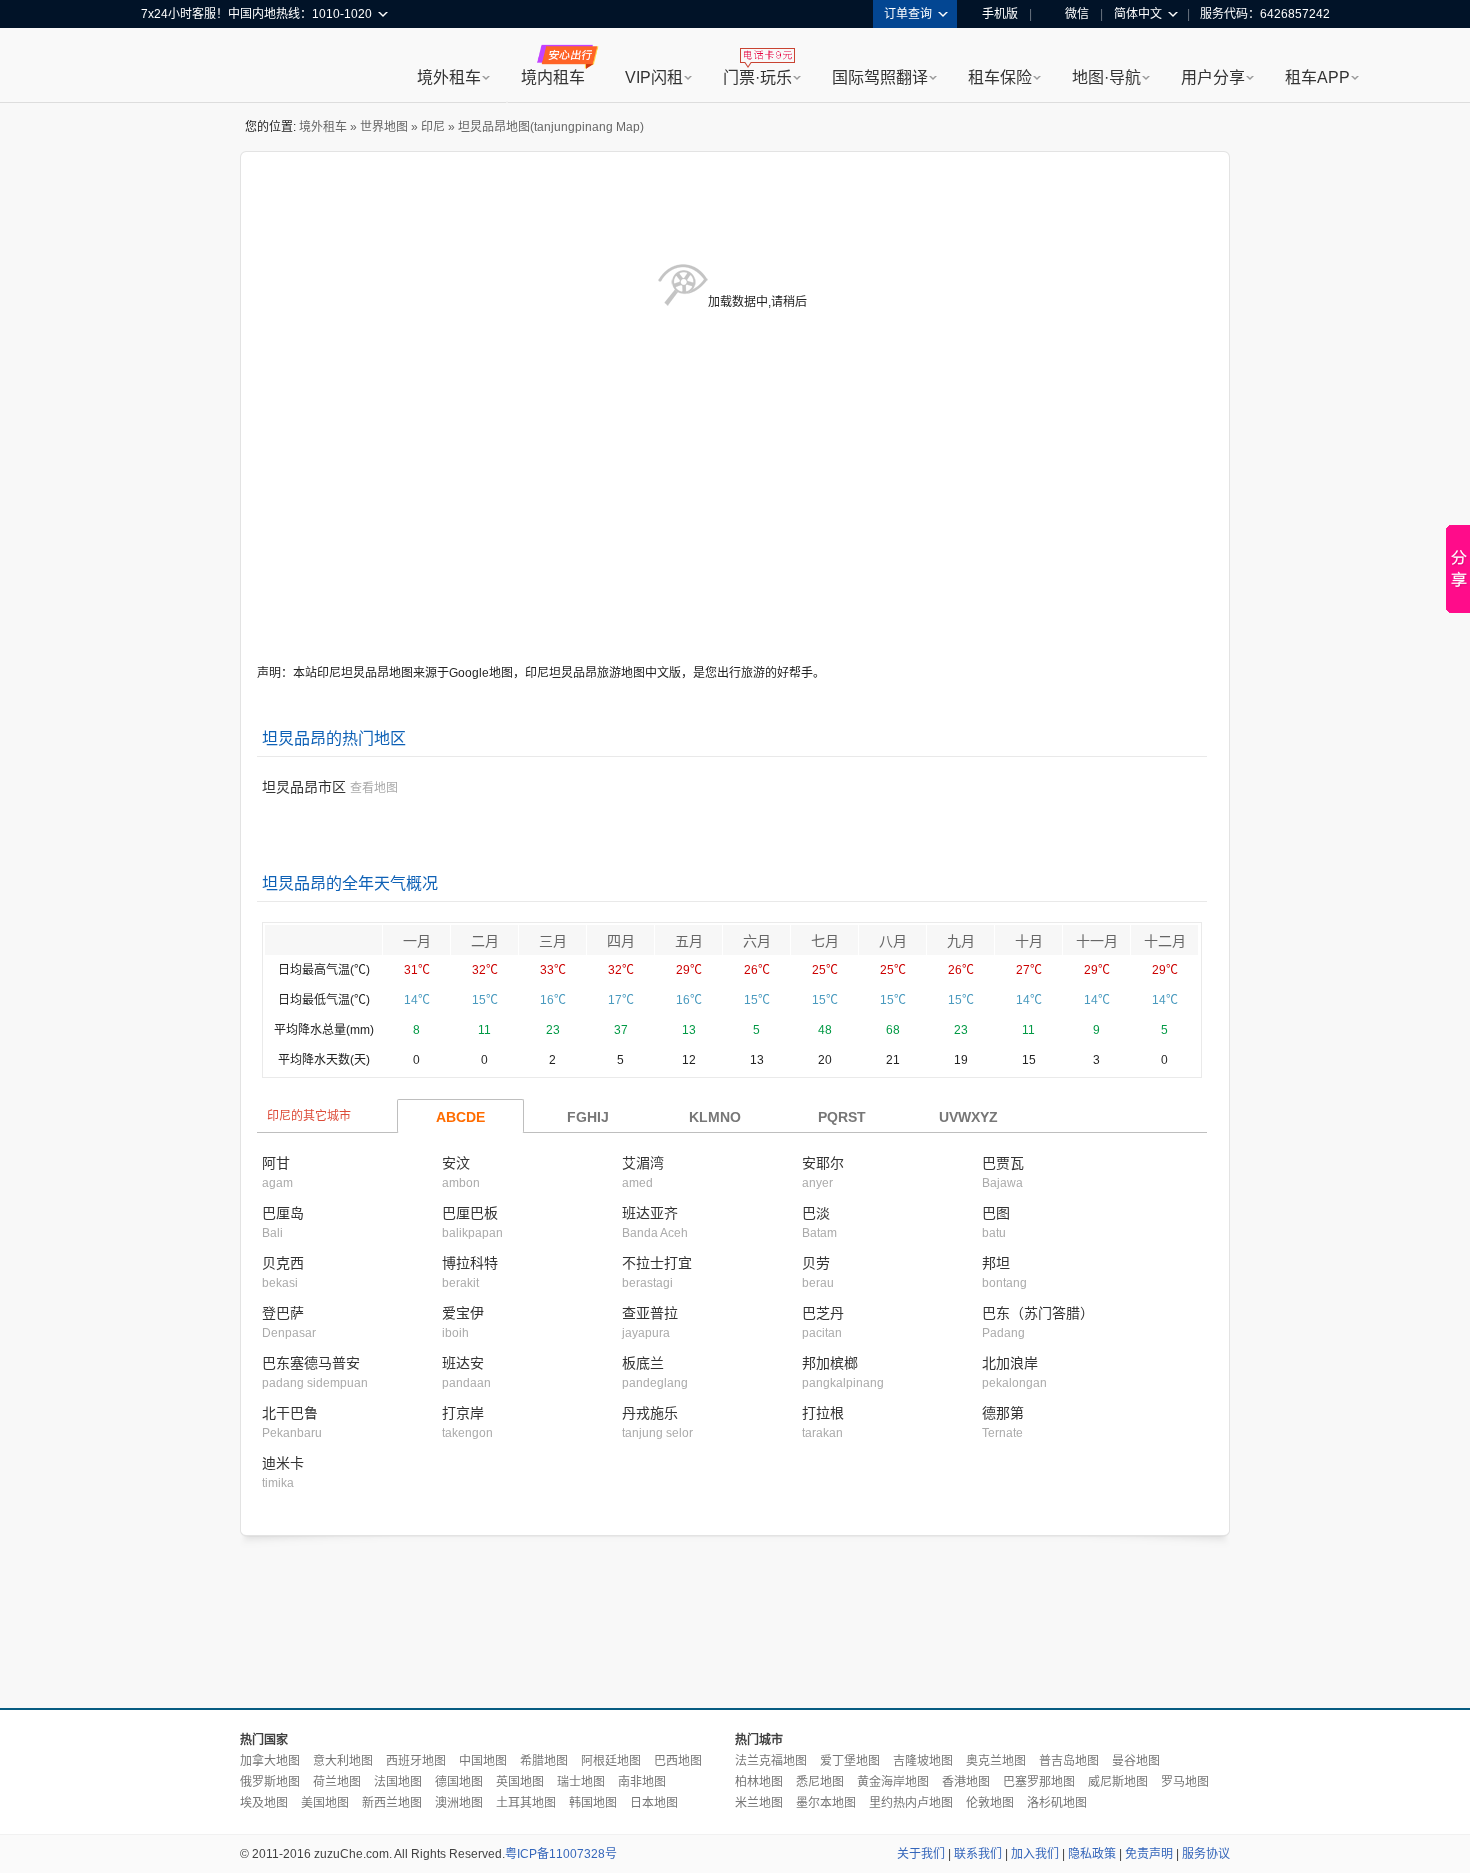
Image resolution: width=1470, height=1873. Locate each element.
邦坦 (996, 1263)
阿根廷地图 (611, 1761)
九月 (961, 941)
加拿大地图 (270, 1761)
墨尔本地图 (826, 1803)
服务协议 (1206, 1854)
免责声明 (1149, 1854)
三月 (553, 941)
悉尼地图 (820, 1782)
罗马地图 (1185, 1782)
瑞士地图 (581, 1782)
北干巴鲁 (290, 1413)
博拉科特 (470, 1263)
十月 (1029, 941)
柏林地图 (759, 1782)
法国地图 (398, 1782)
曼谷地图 (1136, 1761)
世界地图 (384, 127)
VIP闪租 (654, 77)
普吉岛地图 (1069, 1761)
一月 (417, 941)
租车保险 (1000, 77)
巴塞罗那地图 (1039, 1782)
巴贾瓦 (1003, 1163)
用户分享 (1213, 77)
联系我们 (978, 1854)
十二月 (1165, 941)
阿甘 (276, 1163)
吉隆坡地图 (923, 1761)
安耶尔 (823, 1163)
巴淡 (816, 1213)
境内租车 (553, 77)
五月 (689, 941)
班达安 (463, 1363)
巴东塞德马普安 (311, 1363)
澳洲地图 (459, 1803)
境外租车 (449, 77)
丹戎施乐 (650, 1413)
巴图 (996, 1213)
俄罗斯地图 (270, 1782)
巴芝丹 (823, 1313)
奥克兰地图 (996, 1761)
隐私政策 (1092, 1854)
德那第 (1003, 1413)
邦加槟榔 (830, 1363)
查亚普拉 (650, 1313)
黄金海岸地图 (893, 1782)
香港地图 (966, 1782)
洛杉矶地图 (1057, 1803)
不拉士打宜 (657, 1263)
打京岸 (463, 1413)
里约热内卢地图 (911, 1803)
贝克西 (283, 1263)
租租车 (166, 67)
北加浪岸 (1010, 1363)
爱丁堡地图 (850, 1761)
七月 (825, 941)
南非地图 (642, 1782)
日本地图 (654, 1803)
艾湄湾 (643, 1163)
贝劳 (816, 1263)
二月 (485, 941)
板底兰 (643, 1363)
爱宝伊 (463, 1313)
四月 (621, 941)
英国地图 (520, 1782)
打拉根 (823, 1413)
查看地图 (374, 788)
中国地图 (483, 1761)
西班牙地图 (416, 1761)
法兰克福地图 (771, 1761)
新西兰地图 (392, 1803)
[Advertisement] (735, 1623)
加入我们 (1035, 1854)
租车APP (1317, 77)
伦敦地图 (990, 1803)
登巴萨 (283, 1313)
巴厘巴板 (470, 1213)
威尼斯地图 (1118, 1782)
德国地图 (459, 1782)
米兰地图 (759, 1803)
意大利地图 (343, 1761)
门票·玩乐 (757, 77)
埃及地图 (264, 1803)
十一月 (1097, 941)
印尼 (433, 127)
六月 (757, 941)
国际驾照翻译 (880, 77)
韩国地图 (593, 1803)
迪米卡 (283, 1463)
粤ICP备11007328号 (561, 1854)
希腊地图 (544, 1761)
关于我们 (921, 1854)
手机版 (1000, 14)
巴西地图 (678, 1761)
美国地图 (325, 1803)
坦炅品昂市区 (304, 787)
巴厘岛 (283, 1213)
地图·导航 (1106, 77)
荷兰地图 (337, 1782)
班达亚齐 (650, 1213)
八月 (893, 941)
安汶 (456, 1163)
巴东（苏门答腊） (1038, 1313)
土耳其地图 (526, 1803)
